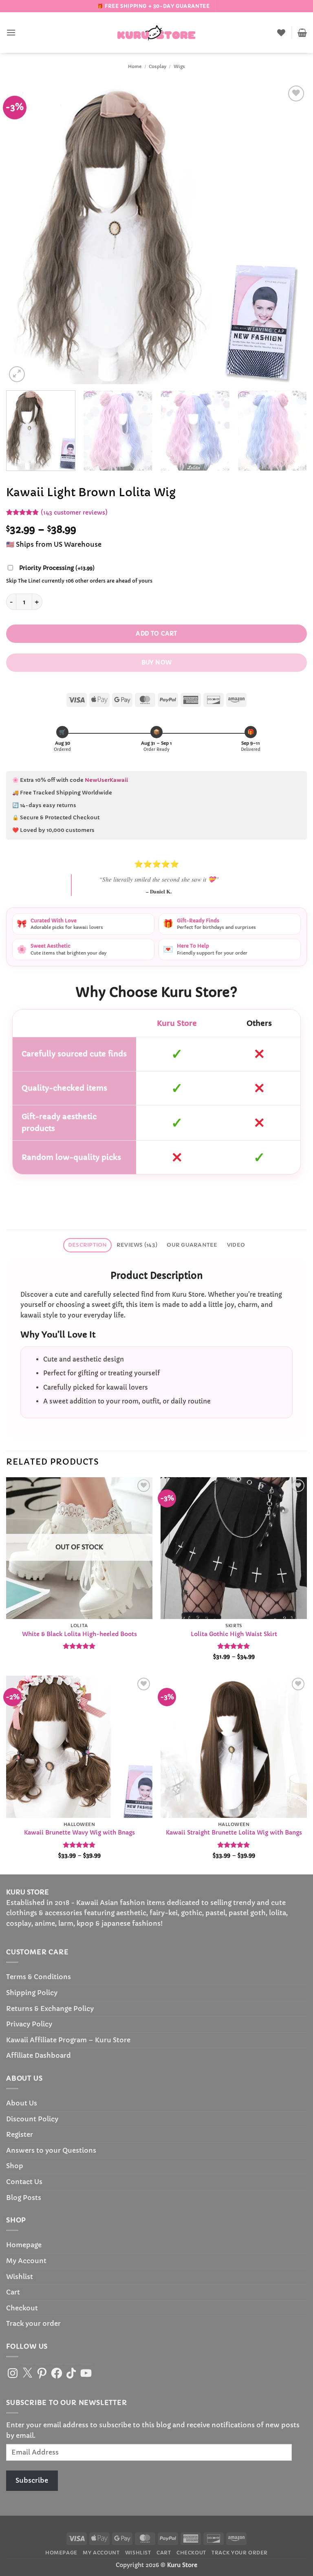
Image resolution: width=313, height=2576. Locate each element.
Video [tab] (236, 1245)
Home (135, 66)
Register (20, 2134)
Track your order (33, 2323)
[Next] (291, 234)
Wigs (179, 66)
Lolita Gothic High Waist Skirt (234, 1634)
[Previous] (22, 234)
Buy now (157, 662)
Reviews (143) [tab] (137, 1245)
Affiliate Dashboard (39, 2055)
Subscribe (32, 2480)
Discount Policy (32, 2119)
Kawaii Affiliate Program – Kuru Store (68, 2040)
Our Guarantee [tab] (192, 1245)
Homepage (24, 2245)
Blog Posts (24, 2198)
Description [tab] (88, 1245)
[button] (11, 32)
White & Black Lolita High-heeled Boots (79, 1634)
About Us (22, 2103)
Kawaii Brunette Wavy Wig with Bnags (79, 1832)
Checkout (22, 2308)
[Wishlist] (281, 33)
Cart (13, 2292)
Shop (15, 2166)
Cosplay (158, 66)
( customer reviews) (74, 513)
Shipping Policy (32, 1993)
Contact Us (24, 2182)
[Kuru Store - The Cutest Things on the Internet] (156, 33)
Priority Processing (57, 568)
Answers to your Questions (51, 2150)
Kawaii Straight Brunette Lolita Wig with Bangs (234, 1832)
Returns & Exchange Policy (50, 2008)
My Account (26, 2261)
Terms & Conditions (39, 1977)
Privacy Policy (29, 2024)
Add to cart (156, 634)
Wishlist (20, 2277)
